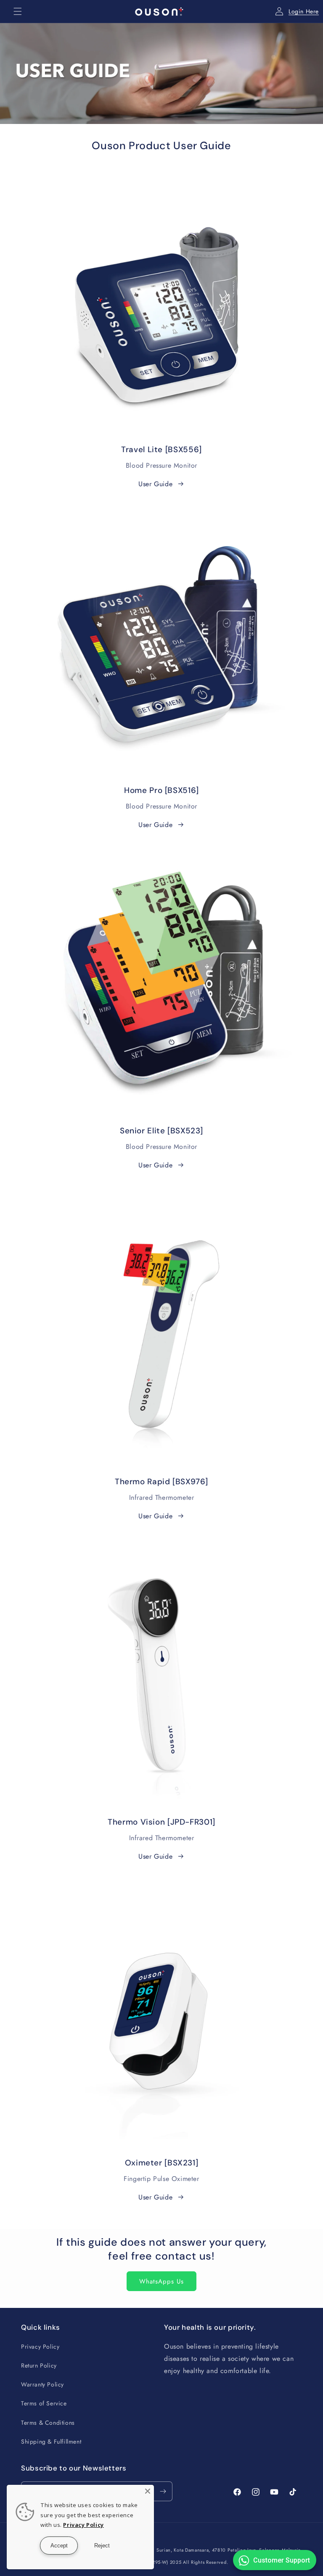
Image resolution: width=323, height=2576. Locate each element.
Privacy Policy (40, 2347)
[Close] (148, 2491)
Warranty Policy (42, 2384)
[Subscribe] (163, 2491)
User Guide (155, 484)
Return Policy (39, 2365)
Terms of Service (44, 2403)
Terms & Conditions (48, 2423)
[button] (18, 11)
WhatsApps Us (161, 2281)
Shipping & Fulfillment (51, 2442)
